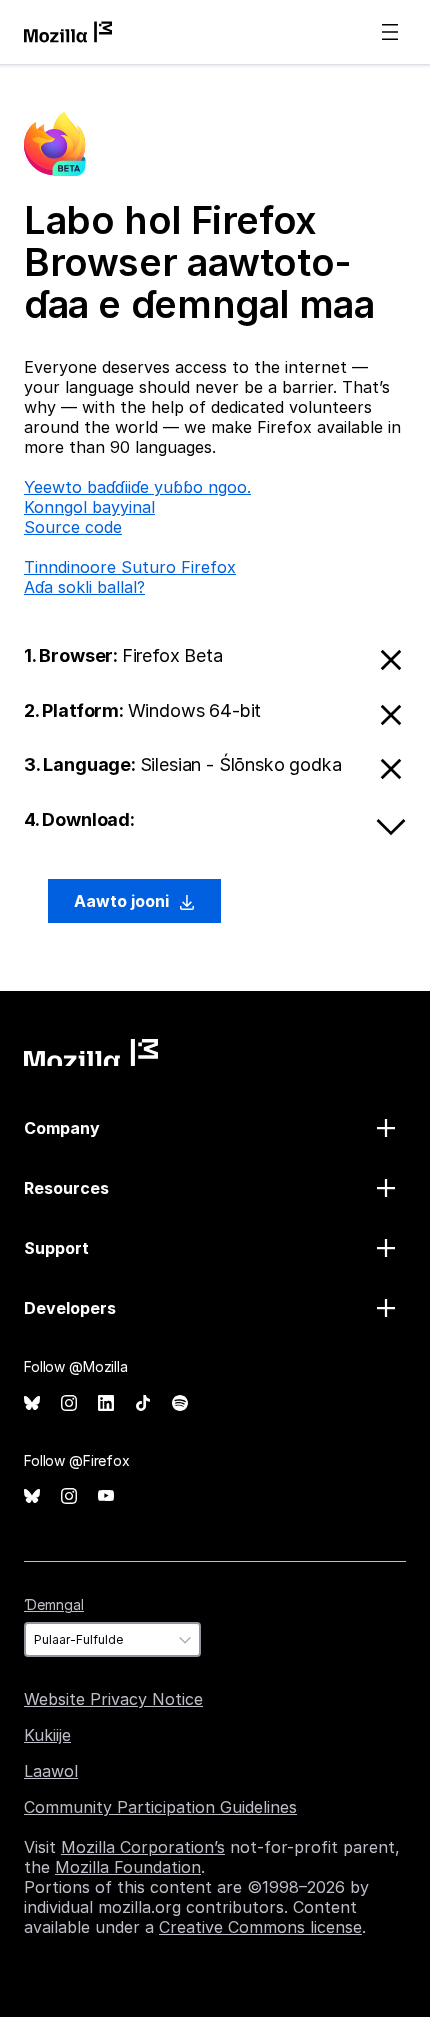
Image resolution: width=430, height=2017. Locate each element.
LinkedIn (106, 1403)
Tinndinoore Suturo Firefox (130, 567)
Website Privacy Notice (113, 1699)
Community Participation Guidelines (160, 1807)
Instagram (69, 1403)
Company (62, 1128)
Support (56, 1248)
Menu (390, 32)
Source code (73, 527)
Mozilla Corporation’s (143, 1847)
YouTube (106, 1496)
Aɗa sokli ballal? (84, 587)
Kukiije (47, 1735)
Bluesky (32, 1403)
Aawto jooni (123, 901)
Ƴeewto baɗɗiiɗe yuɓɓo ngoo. (137, 487)
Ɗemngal (54, 1604)
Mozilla (91, 1052)
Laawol (51, 1771)
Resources (66, 1188)
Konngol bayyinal (89, 507)
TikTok (143, 1403)
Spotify (180, 1403)
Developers (70, 1308)
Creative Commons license (260, 1927)
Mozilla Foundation (128, 1867)
